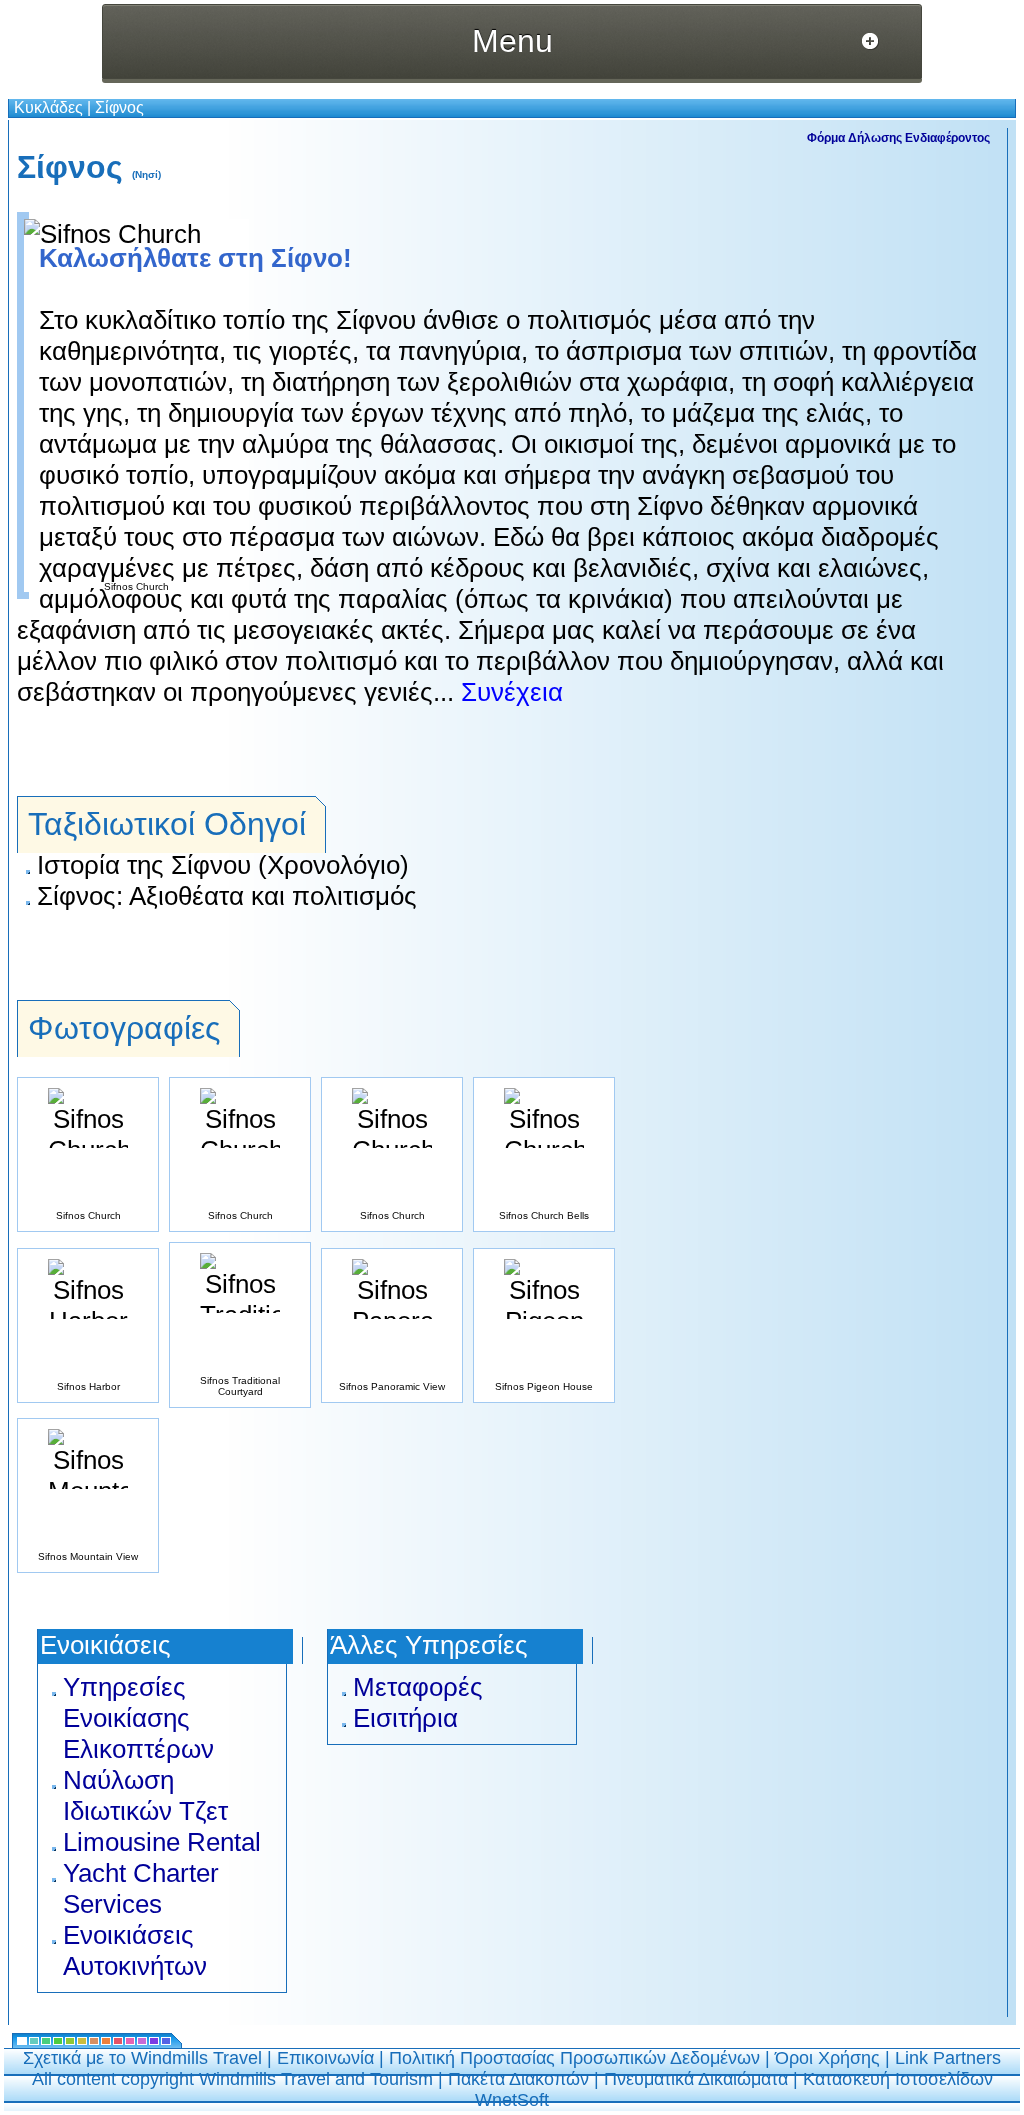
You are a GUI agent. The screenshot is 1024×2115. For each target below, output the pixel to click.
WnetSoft (512, 2100)
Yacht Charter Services (141, 1888)
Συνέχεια (508, 692)
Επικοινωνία (325, 2058)
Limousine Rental (162, 1842)
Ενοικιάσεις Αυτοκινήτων (135, 1950)
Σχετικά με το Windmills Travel (142, 2058)
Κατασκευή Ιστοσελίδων (898, 2079)
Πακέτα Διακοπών (518, 2079)
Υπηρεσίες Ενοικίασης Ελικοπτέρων (138, 1718)
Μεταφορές (418, 1687)
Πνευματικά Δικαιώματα (696, 2079)
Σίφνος (119, 107)
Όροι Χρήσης (827, 2058)
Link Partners (948, 2058)
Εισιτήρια (405, 1718)
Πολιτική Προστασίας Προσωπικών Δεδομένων (574, 2058)
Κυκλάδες (48, 107)
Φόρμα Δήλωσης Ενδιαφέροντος (898, 138)
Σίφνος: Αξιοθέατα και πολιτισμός (227, 896)
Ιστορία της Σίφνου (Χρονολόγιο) (223, 865)
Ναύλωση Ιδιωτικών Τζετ (145, 1795)
